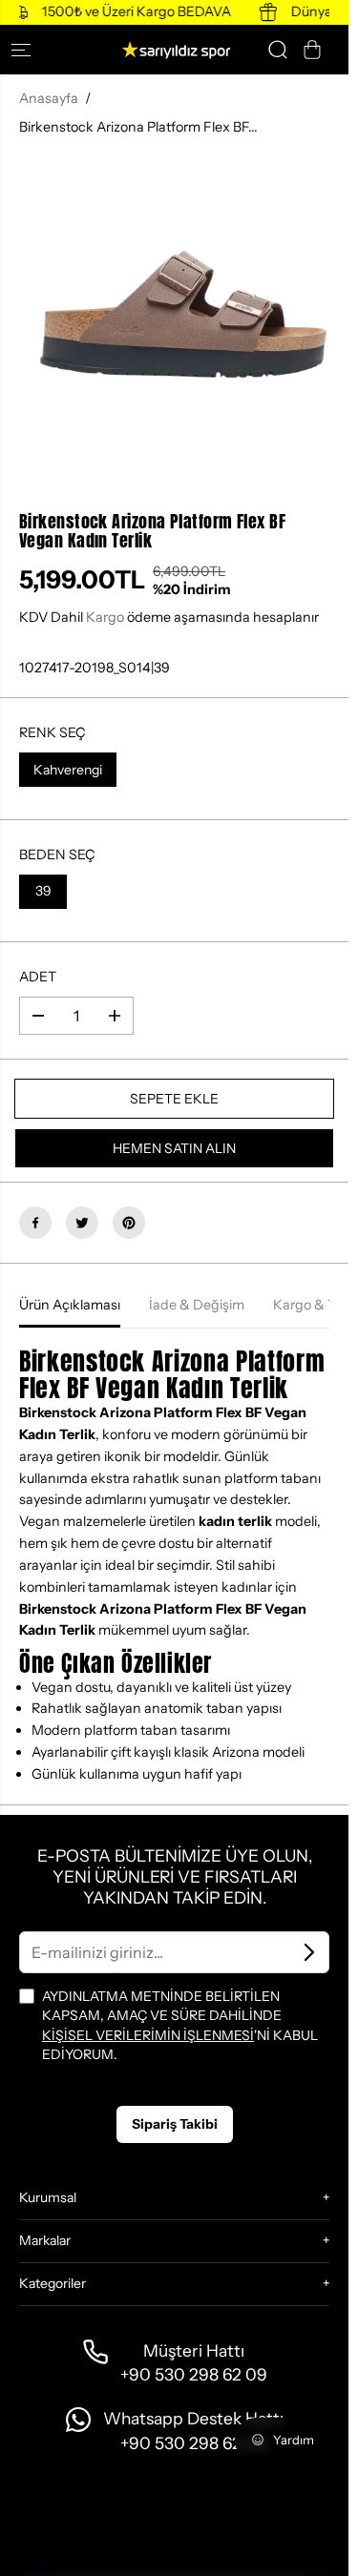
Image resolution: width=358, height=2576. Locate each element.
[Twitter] (82, 1223)
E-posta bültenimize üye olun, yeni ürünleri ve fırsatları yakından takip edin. (175, 1876)
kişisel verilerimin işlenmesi (148, 2035)
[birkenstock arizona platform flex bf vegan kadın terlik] (174, 314)
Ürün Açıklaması (70, 1305)
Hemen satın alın (174, 1148)
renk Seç (53, 732)
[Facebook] (35, 1223)
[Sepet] (312, 50)
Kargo (105, 617)
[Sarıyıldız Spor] (174, 50)
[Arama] (278, 50)
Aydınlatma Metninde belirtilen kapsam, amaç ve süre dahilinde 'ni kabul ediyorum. (180, 2025)
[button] (29, 50)
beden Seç (57, 855)
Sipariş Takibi (175, 2124)
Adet (38, 977)
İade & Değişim (197, 1305)
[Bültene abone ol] (309, 1952)
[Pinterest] (129, 1223)
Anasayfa (49, 98)
